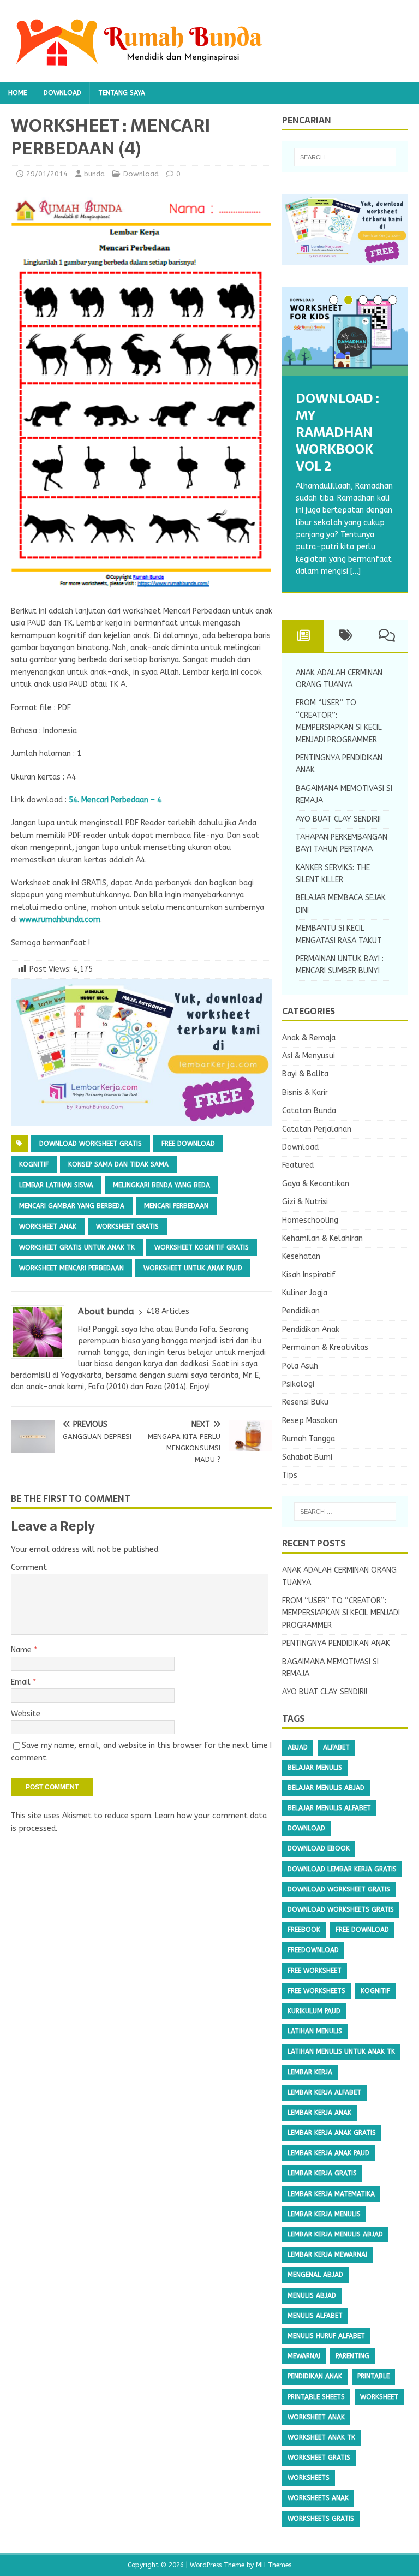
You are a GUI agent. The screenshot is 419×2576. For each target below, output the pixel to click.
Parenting (352, 2356)
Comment (29, 1567)
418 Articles (168, 1311)
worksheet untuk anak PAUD (193, 1268)
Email (22, 1682)
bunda (94, 174)
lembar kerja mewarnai (327, 2254)
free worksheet (315, 1971)
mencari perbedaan (176, 1206)
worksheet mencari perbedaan (71, 1268)
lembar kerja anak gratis (332, 2133)
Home (17, 93)
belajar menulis (315, 1768)
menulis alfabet (315, 2316)
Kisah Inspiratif (309, 1275)
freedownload (313, 1950)
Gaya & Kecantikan (316, 1184)
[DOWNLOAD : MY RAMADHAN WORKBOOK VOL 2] (345, 332)
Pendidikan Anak (311, 1329)
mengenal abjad (315, 2275)
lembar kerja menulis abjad (335, 2234)
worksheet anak (48, 1227)
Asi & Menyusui (309, 1056)
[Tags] (345, 636)
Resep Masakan (310, 1421)
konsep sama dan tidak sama (118, 1164)
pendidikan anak (315, 2376)
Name (22, 1650)
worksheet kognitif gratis (202, 1247)
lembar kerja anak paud (328, 2153)
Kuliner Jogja (305, 1293)
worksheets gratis (321, 2519)
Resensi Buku (305, 1402)
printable (373, 2376)
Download (62, 93)
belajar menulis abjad (326, 1788)
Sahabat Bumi (307, 1457)
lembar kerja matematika (331, 2194)
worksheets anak (318, 2498)
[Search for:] (345, 157)
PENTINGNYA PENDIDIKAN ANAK (336, 1643)
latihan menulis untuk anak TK (341, 2051)
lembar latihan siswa (56, 1185)
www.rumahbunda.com (60, 920)
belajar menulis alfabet (329, 1808)
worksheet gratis (127, 1227)
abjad (298, 1747)
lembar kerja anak (319, 2113)
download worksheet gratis (91, 1144)
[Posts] (303, 636)
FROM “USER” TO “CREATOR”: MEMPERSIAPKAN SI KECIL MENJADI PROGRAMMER (341, 1613)
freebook (304, 1930)
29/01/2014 (47, 174)
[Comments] (387, 636)
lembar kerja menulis (324, 2214)
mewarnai (304, 2356)
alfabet (336, 1747)
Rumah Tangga (309, 1439)
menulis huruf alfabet (326, 2336)
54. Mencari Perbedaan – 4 (115, 800)
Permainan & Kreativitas (325, 1348)
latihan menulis (315, 2031)
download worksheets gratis (341, 1909)
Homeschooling (310, 1220)
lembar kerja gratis (322, 2173)
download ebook (319, 1848)
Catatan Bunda (309, 1111)
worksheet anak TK (321, 2437)
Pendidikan (301, 1311)
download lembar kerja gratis (342, 1869)
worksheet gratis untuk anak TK (77, 1247)
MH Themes (274, 2565)
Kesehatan (301, 1256)
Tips (290, 1475)
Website (26, 1714)
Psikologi (298, 1384)
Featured (298, 1165)
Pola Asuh (300, 1366)
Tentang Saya (122, 93)
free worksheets (316, 1991)
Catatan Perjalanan (317, 1129)
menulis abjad (312, 2295)
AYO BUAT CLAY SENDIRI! (338, 819)
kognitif (34, 1164)
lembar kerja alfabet (324, 2092)
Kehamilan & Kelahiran (322, 1238)
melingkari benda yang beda (161, 1185)
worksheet (379, 2397)
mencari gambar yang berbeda (72, 1206)
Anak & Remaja (309, 1038)
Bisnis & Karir (305, 1093)
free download (188, 1144)
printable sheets (316, 2397)
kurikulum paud (314, 2011)
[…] (355, 571)
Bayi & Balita (305, 1074)
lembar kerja (310, 2072)
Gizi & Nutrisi (305, 1202)
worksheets (309, 2478)
